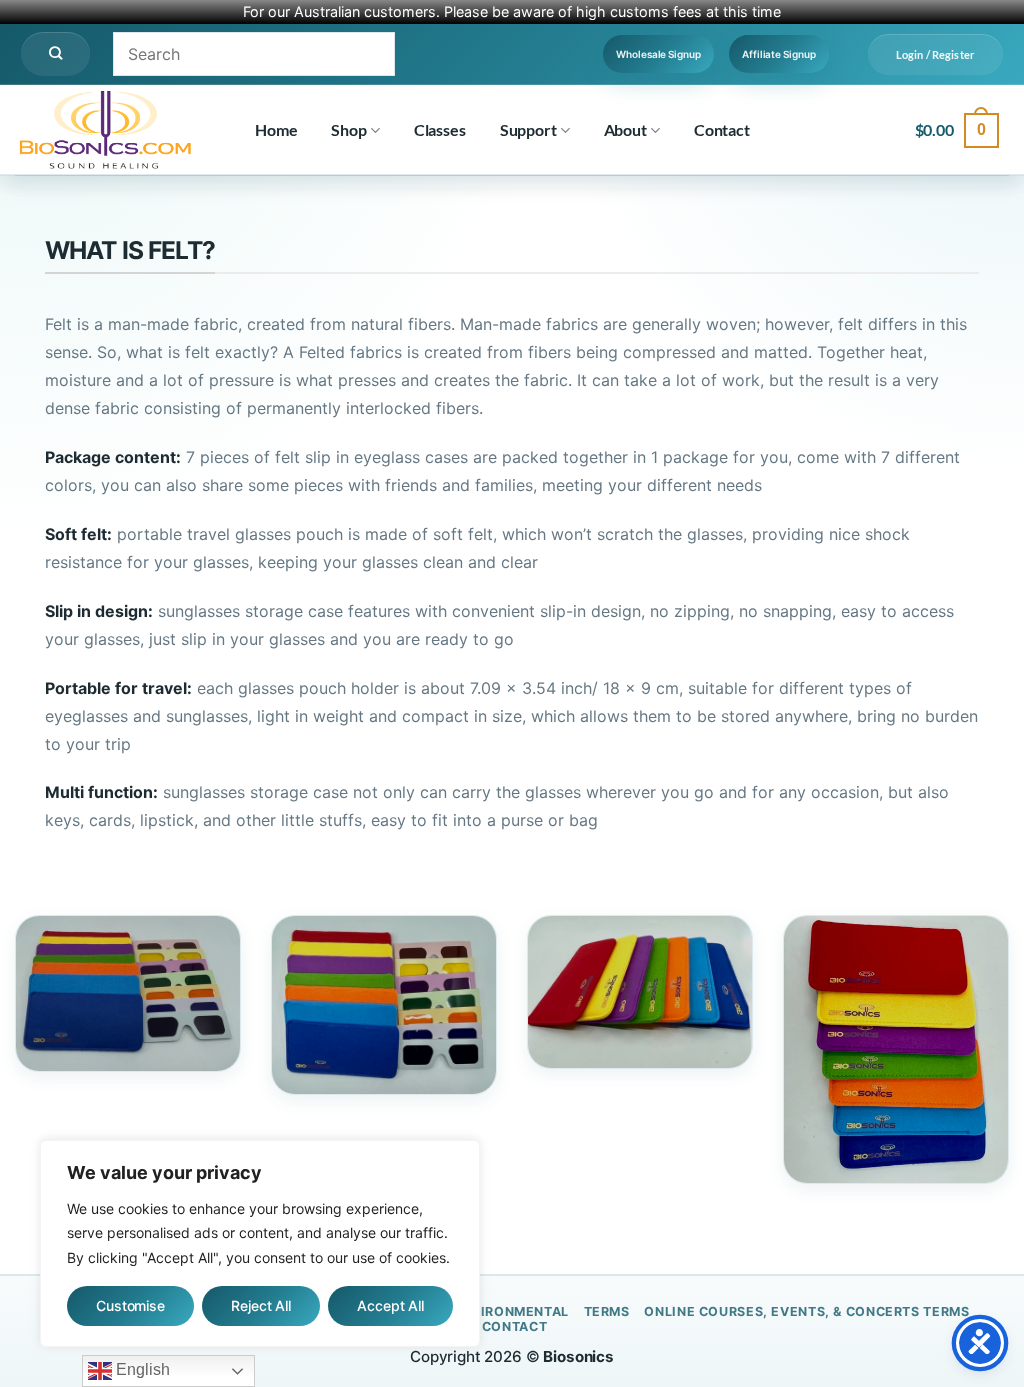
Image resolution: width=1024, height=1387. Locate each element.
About (625, 129)
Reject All (261, 1305)
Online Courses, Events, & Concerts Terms (806, 1311)
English (141, 1369)
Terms (607, 1311)
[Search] (55, 54)
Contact (722, 129)
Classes (440, 129)
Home (276, 129)
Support (528, 129)
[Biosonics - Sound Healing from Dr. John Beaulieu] (115, 130)
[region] (260, 1244)
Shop (348, 129)
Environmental (511, 1311)
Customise (130, 1305)
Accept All (390, 1305)
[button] (935, 54)
